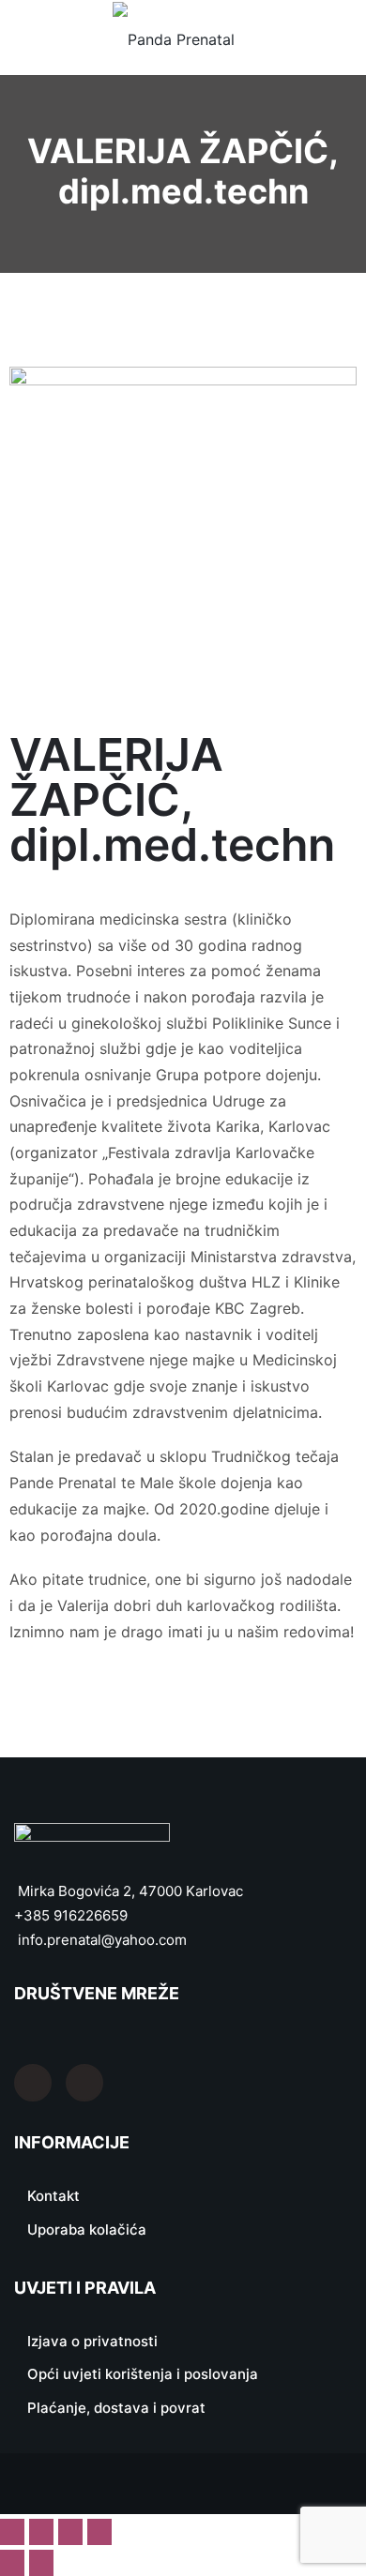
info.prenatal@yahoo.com (100, 1940)
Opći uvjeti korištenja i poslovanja (143, 2374)
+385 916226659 (71, 1915)
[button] (344, 38)
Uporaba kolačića (87, 2230)
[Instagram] (84, 2083)
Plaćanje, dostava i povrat (116, 2408)
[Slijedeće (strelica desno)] (41, 2563)
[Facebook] (33, 2083)
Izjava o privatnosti (92, 2341)
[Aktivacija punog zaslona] (41, 2532)
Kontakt (53, 2196)
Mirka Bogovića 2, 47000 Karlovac (129, 1891)
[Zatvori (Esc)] (99, 2532)
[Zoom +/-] (12, 2532)
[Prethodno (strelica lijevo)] (12, 2563)
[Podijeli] (70, 2532)
